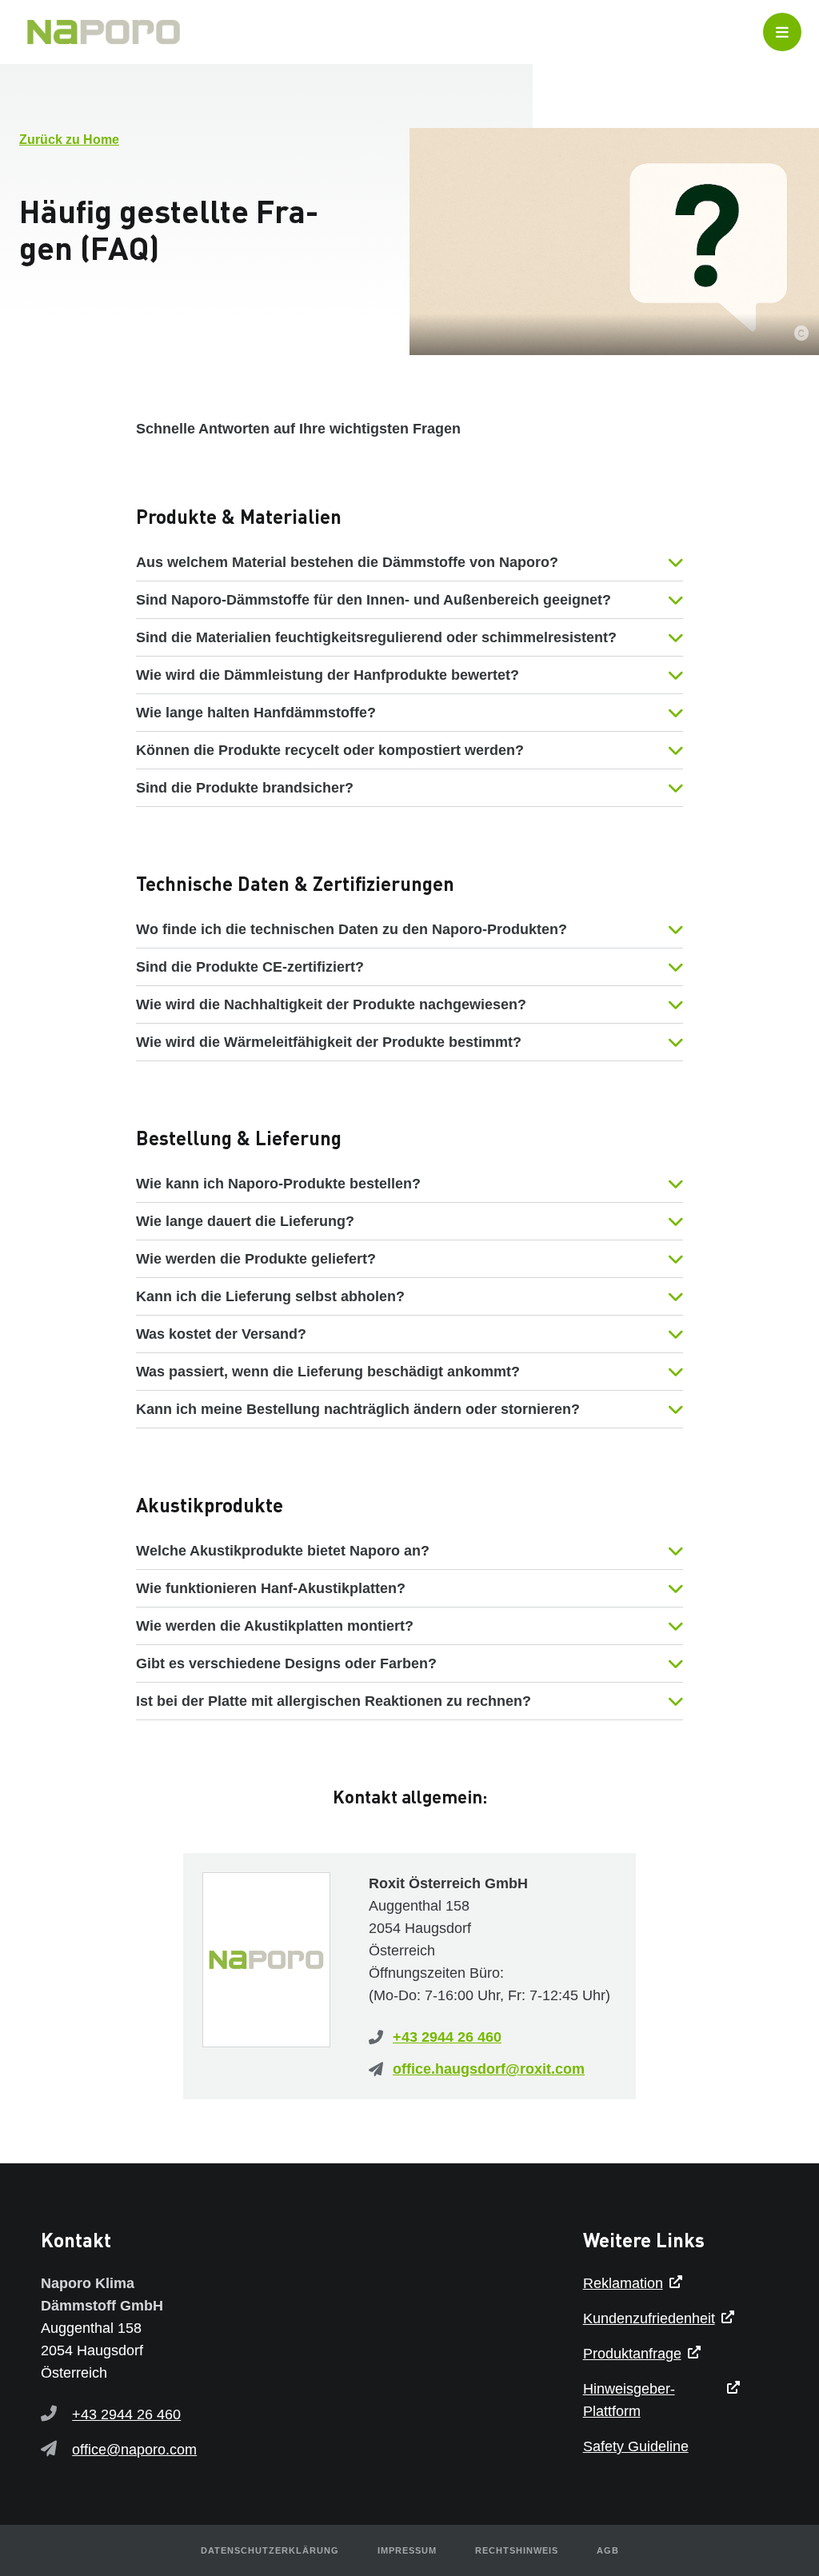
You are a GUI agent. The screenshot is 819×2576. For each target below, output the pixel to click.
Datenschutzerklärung (270, 2550)
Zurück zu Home (69, 140)
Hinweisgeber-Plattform (629, 2400)
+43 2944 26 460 (447, 2037)
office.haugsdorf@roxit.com (489, 2069)
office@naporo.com (134, 2450)
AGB (608, 2550)
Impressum (407, 2550)
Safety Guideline (636, 2446)
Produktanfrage (632, 2354)
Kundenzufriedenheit (649, 2318)
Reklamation (623, 2283)
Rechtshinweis (517, 2550)
